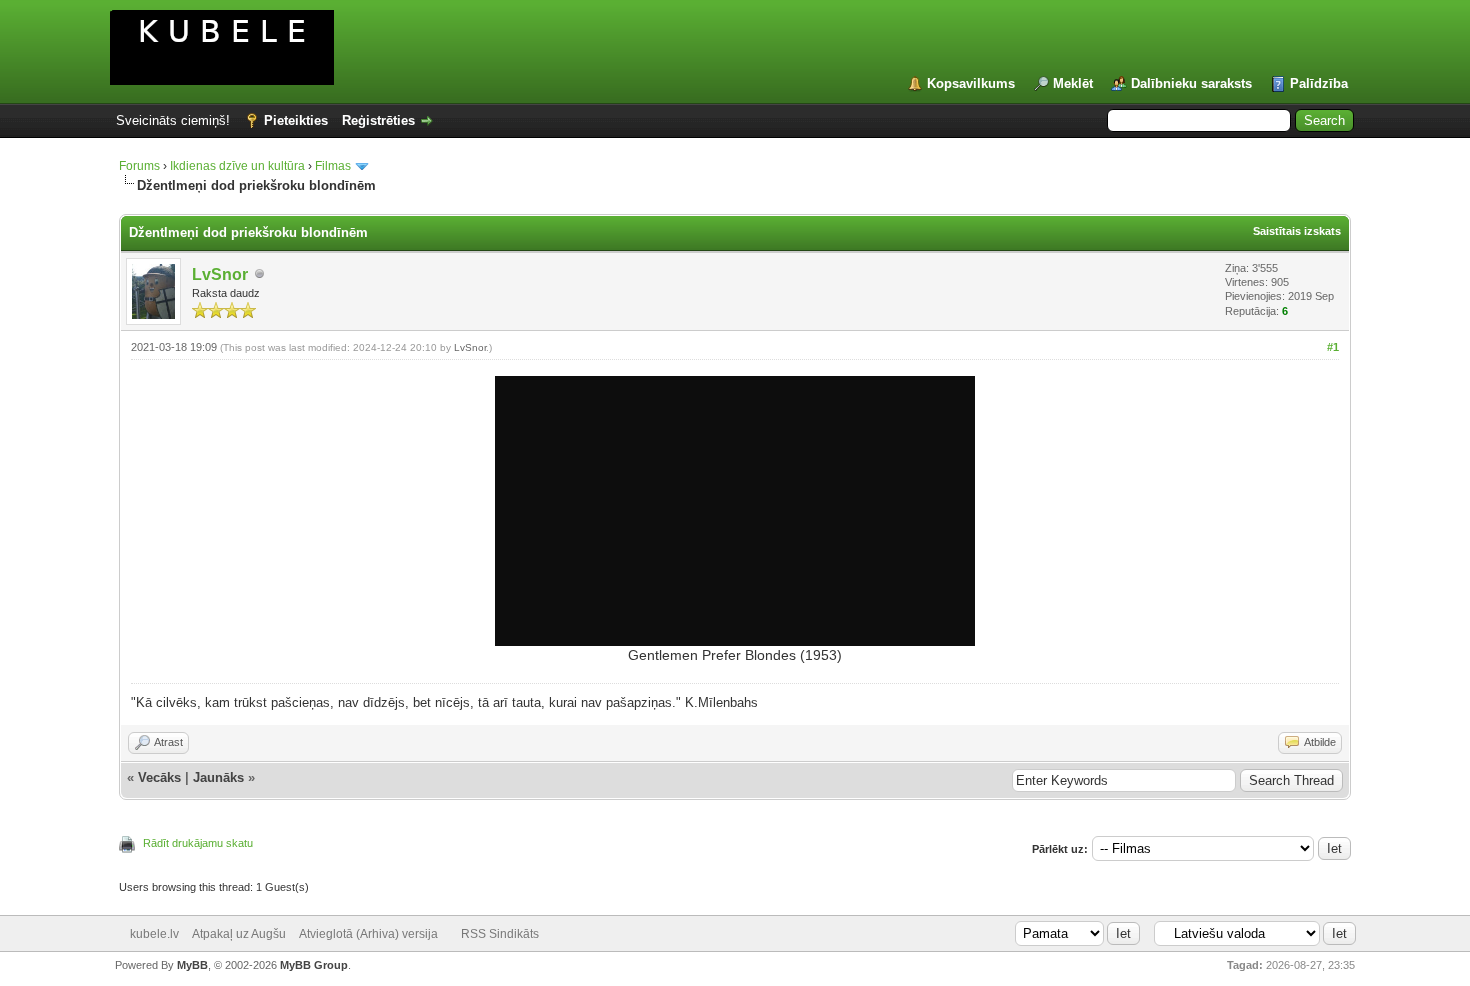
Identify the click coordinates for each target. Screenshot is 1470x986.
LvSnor (220, 274)
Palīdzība (1319, 83)
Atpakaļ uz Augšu (239, 934)
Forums (139, 166)
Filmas (333, 166)
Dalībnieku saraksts (1191, 83)
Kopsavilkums (971, 83)
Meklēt (1073, 83)
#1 (1333, 347)
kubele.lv (154, 934)
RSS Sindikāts (500, 934)
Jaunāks (218, 777)
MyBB (192, 965)
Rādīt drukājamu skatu (198, 843)
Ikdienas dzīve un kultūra (237, 166)
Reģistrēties (378, 120)
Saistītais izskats (1297, 231)
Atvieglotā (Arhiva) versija (368, 934)
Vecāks (159, 777)
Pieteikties (296, 120)
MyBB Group (314, 965)
